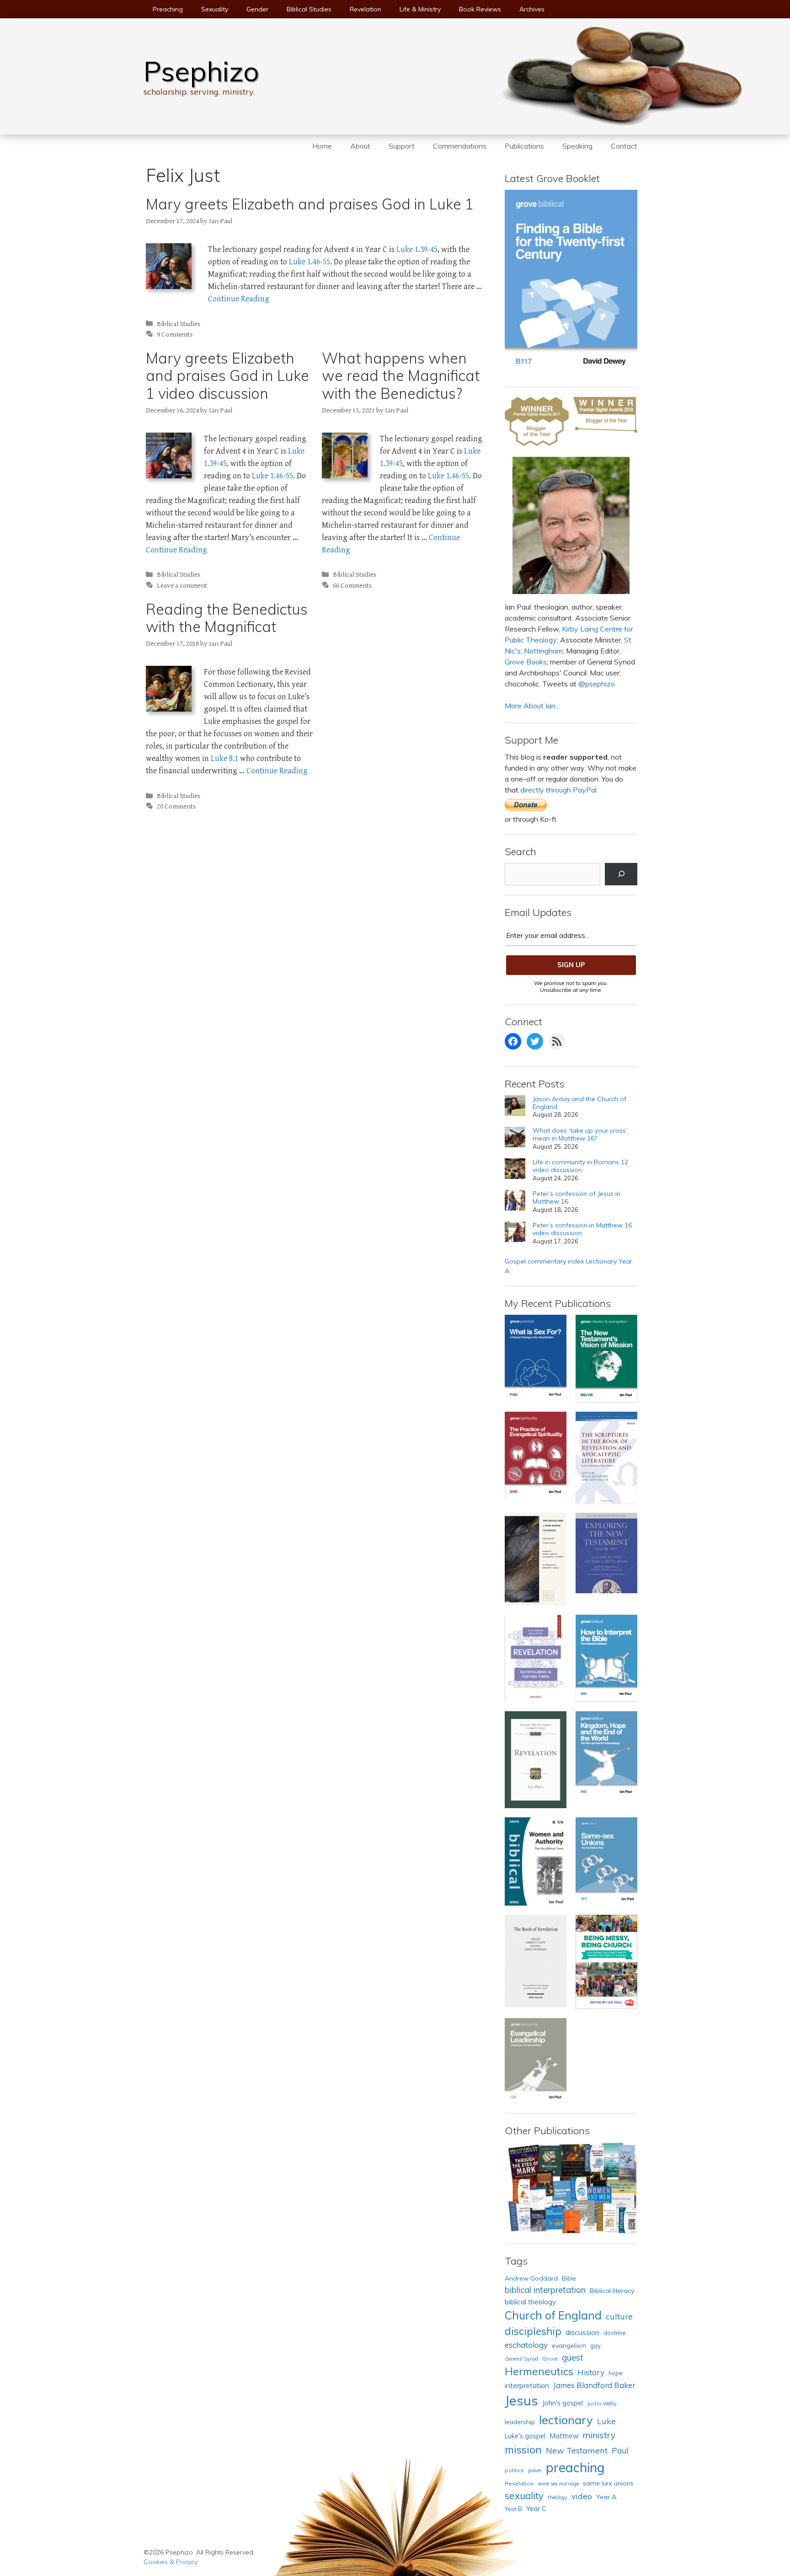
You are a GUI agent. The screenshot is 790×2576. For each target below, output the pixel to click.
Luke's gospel (525, 2436)
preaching (575, 2467)
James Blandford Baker (594, 2385)
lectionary (566, 2420)
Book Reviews (480, 9)
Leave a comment (182, 586)
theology (558, 2497)
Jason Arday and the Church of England (579, 1103)
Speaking (577, 146)
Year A (606, 2497)
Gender (257, 9)
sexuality (524, 2496)
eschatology (526, 2345)
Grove (550, 2359)
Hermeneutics (539, 2371)
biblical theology (530, 2302)
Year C (536, 2509)
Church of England (553, 2315)
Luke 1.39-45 (417, 249)
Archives (532, 9)
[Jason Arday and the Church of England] (515, 1107)
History (591, 2372)
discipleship (533, 2331)
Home (322, 146)
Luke (606, 2421)
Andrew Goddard (531, 2278)
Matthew (564, 2436)
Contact (624, 146)
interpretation (527, 2385)
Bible (569, 2278)
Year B (513, 2509)
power (535, 2470)
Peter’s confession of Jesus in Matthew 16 (576, 1198)
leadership (520, 2422)
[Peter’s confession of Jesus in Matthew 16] (515, 1202)
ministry (599, 2435)
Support (402, 146)
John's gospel (563, 2403)
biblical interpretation (545, 2290)
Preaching (168, 9)
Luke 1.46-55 (310, 262)
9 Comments (175, 335)
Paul (620, 2450)
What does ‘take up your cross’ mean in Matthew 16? (580, 1135)
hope (616, 2373)
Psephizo (201, 71)
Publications (524, 146)
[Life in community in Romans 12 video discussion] (515, 1170)
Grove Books (526, 662)
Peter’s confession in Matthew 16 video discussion (582, 1229)
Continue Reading (239, 299)
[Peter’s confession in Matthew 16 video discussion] (515, 1233)
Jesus (521, 2400)
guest (573, 2357)
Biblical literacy (612, 2291)
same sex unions (608, 2483)
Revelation (366, 9)
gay (595, 2345)
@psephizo (597, 684)
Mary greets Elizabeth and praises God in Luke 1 (310, 204)
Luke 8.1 (224, 758)
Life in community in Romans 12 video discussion (580, 1166)
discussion (582, 2332)
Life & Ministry (420, 9)
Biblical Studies (309, 9)
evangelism (569, 2346)
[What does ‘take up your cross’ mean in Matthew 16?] (515, 1138)
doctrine (615, 2333)
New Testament (577, 2450)
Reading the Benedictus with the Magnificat (227, 618)
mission (523, 2450)
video (582, 2496)
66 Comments (352, 586)
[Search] (621, 874)
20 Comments (176, 806)
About (360, 146)
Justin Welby (602, 2404)
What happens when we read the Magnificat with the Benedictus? (401, 376)
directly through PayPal (558, 790)
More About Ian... (532, 706)
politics (514, 2470)
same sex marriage (558, 2484)
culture (619, 2316)
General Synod (521, 2359)
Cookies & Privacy (171, 2562)
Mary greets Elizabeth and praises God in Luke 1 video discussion (227, 376)
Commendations (460, 146)
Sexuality (215, 9)
